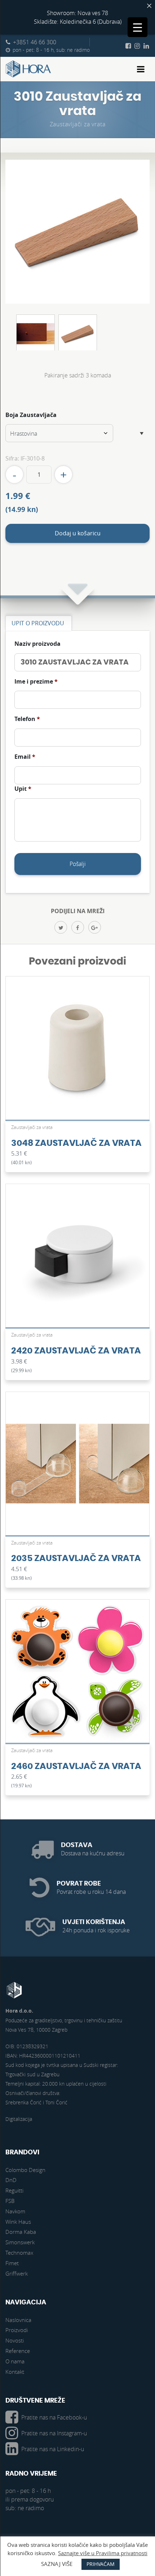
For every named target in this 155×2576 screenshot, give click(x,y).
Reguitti (14, 2190)
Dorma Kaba (21, 2232)
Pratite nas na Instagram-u (54, 2433)
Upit (23, 789)
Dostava (77, 1845)
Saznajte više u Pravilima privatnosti (103, 2553)
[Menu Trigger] (138, 27)
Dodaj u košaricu (78, 533)
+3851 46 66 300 (35, 42)
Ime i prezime (36, 682)
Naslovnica (18, 2320)
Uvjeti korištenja (94, 1922)
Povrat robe (79, 1884)
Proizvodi (17, 2330)
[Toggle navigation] (141, 69)
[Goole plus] (95, 927)
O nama (15, 2361)
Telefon (27, 719)
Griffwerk (17, 2273)
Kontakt (15, 2372)
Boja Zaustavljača (31, 415)
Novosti (15, 2340)
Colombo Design (25, 2170)
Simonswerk (20, 2242)
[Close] (149, 6)
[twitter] (61, 927)
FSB (10, 2201)
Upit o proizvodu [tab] (38, 623)
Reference (18, 2351)
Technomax (19, 2253)
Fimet (12, 2263)
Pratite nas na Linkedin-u (53, 2449)
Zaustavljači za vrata (78, 124)
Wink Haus (18, 2222)
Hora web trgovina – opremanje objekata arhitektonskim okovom (28, 69)
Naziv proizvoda (37, 644)
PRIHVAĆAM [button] (101, 2564)
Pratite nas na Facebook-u (54, 2417)
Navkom (15, 2211)
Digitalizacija (19, 2119)
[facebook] (78, 927)
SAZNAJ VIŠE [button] (57, 2564)
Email (25, 757)
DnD (11, 2180)
